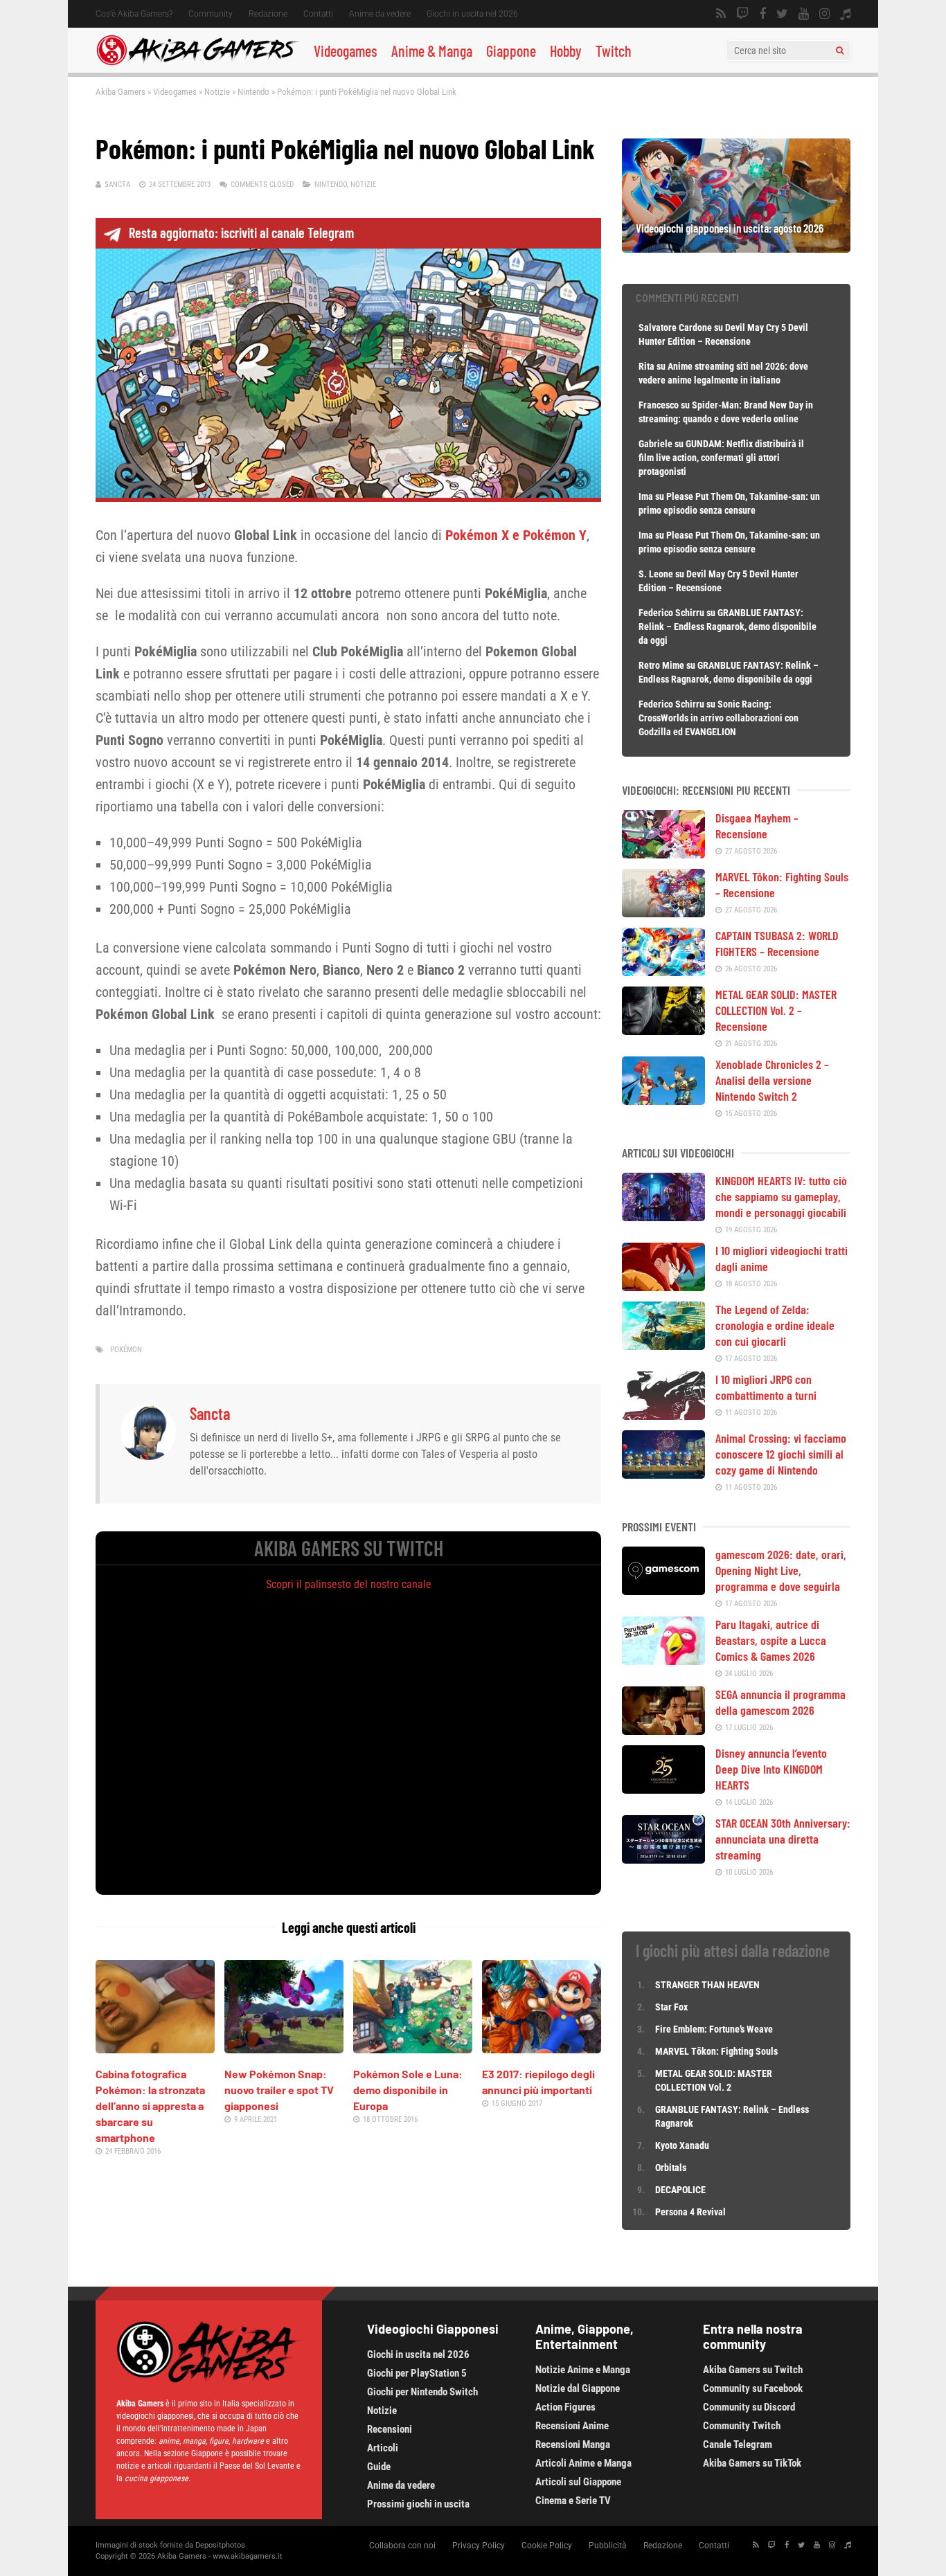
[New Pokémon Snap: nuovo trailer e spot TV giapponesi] (284, 2048)
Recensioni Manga (573, 2444)
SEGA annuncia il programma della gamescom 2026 (780, 1702)
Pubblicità (608, 2546)
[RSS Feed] (721, 14)
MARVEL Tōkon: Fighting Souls (717, 2051)
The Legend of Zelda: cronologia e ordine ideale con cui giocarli (775, 1325)
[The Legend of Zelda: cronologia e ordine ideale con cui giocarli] (663, 1345)
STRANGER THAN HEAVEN (707, 1985)
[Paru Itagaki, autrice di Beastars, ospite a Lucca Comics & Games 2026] (663, 1660)
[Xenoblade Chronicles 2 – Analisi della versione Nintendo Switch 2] (663, 1100)
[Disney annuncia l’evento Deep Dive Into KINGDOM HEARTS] (663, 1789)
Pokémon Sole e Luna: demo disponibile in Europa (408, 2090)
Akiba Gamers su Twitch (753, 2370)
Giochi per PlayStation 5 (417, 2373)
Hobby (566, 51)
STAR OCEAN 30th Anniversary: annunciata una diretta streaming (783, 1839)
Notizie (217, 92)
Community (211, 14)
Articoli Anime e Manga (583, 2463)
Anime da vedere (380, 14)
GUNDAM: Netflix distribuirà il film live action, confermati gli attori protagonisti (721, 458)
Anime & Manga (432, 51)
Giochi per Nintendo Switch (422, 2392)
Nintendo (253, 92)
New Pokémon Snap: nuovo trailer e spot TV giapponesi (279, 2090)
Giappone (511, 51)
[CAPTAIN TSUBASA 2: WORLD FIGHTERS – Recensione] (663, 971)
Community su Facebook (753, 2388)
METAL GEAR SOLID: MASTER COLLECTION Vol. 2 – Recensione (776, 1010)
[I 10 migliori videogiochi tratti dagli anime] (663, 1286)
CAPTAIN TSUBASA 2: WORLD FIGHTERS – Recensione (777, 943)
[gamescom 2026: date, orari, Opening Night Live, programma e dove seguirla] (663, 1590)
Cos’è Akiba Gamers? (134, 14)
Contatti (318, 14)
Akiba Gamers (121, 92)
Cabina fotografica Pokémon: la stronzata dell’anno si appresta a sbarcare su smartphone (150, 2106)
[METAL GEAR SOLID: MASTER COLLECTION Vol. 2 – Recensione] (663, 1030)
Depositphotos (220, 2545)
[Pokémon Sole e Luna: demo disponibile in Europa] (413, 2048)
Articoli (383, 2448)
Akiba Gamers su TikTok (752, 2463)
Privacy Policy (479, 2546)
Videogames (346, 51)
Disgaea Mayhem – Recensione (757, 826)
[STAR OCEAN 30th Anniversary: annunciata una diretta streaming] (663, 1859)
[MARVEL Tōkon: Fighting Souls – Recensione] (663, 912)
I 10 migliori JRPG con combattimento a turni (766, 1387)
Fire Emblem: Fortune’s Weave (714, 2029)
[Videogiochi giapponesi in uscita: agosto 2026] (736, 248)
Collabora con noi (402, 2546)
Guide (379, 2467)
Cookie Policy (547, 2546)
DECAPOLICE (680, 2190)
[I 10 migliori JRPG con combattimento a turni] (663, 1415)
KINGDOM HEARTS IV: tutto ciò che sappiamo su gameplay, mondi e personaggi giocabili (781, 1196)
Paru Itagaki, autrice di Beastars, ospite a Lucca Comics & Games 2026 (771, 1640)
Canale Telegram (738, 2444)
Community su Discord (749, 2407)
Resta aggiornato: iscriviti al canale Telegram (241, 233)
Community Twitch (742, 2426)
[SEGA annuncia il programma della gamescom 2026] (663, 1730)
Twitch (614, 51)
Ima (646, 496)
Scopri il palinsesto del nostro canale (349, 1584)
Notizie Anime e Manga (583, 2370)
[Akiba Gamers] (198, 63)
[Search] (840, 51)
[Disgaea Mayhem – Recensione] (663, 854)
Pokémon (126, 1350)
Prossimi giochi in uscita (418, 2504)
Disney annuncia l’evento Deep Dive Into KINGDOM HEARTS (771, 1769)
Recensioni (390, 2429)
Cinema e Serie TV (573, 2501)
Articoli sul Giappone (578, 2482)
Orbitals (671, 2168)
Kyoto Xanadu (682, 2145)
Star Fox (671, 2007)
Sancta (117, 184)
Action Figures (565, 2407)
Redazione (268, 14)
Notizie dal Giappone (578, 2388)
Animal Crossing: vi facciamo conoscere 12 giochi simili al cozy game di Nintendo (781, 1454)
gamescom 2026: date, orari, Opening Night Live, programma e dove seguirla (781, 1570)
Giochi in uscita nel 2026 (472, 14)
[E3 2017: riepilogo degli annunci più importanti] (542, 2048)
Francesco (659, 405)
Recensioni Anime (572, 2426)
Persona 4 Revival (690, 2212)
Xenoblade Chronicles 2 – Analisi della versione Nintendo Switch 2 (772, 1080)
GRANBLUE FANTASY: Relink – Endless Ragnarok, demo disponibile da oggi (728, 627)
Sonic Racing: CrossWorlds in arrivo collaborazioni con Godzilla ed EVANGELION (719, 718)
